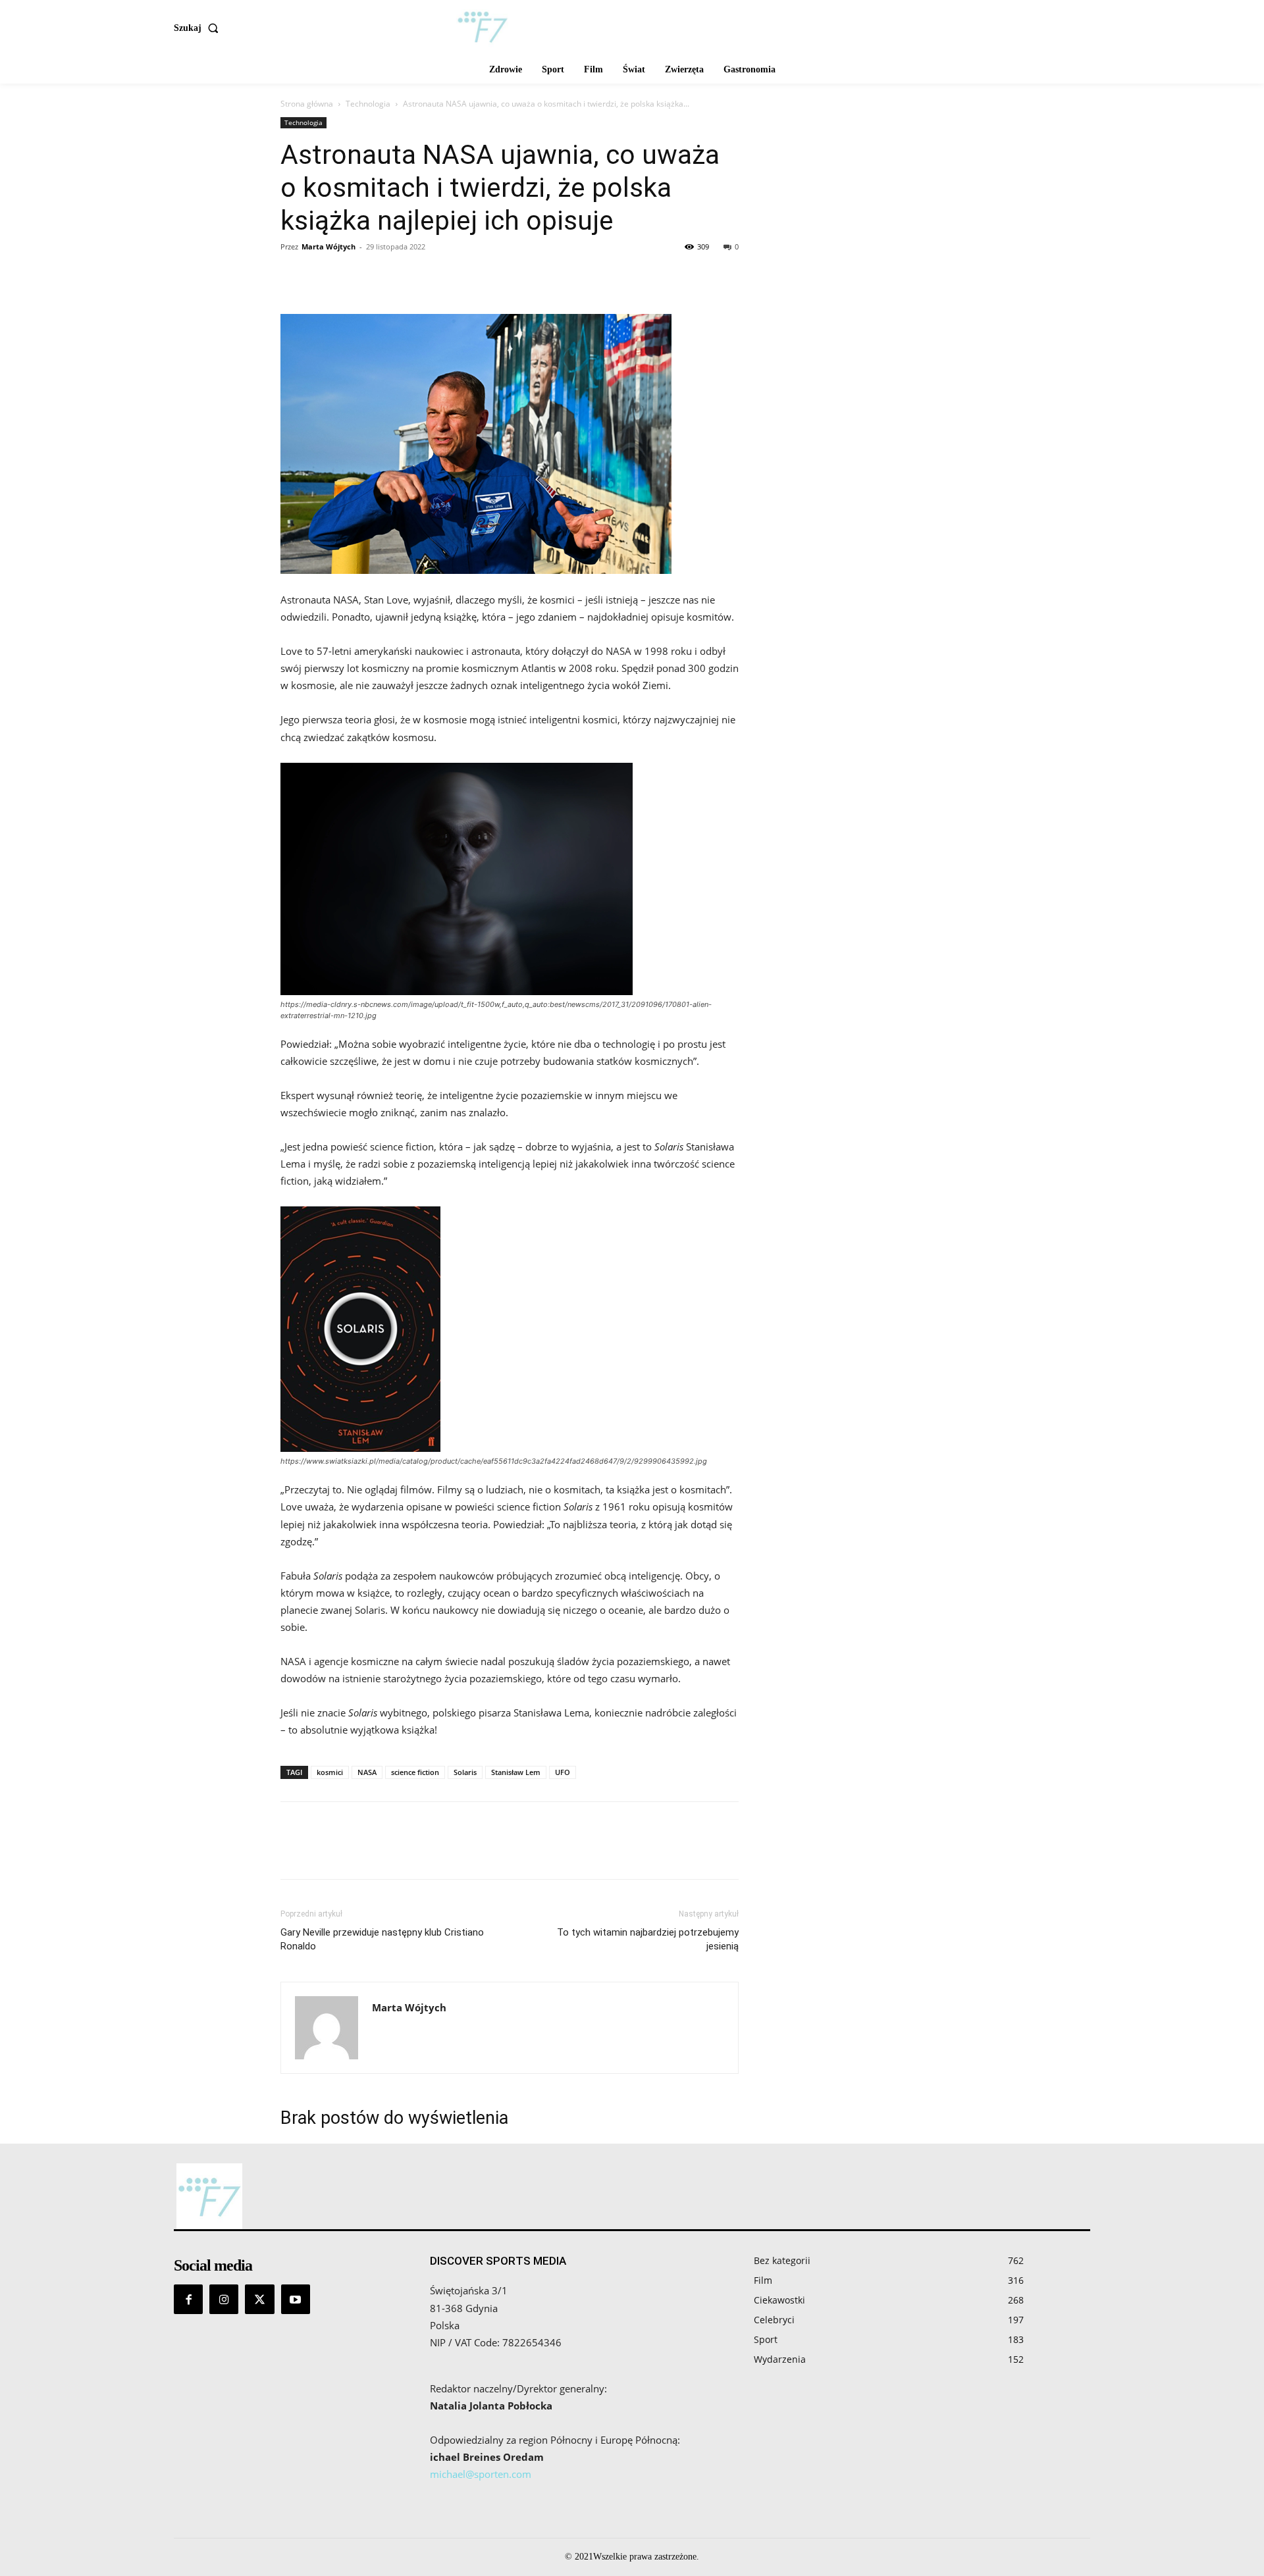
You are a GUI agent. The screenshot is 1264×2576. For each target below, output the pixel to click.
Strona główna (307, 104)
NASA (367, 1772)
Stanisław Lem (516, 1772)
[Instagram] (224, 2299)
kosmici (330, 1772)
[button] (199, 28)
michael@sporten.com (481, 2474)
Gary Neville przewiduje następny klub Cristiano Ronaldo (382, 1939)
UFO (563, 1772)
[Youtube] (296, 2299)
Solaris (465, 1772)
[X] (324, 276)
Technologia (368, 104)
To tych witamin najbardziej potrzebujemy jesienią (648, 1939)
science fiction (415, 1772)
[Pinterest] (354, 276)
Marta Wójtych (329, 246)
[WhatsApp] (384, 276)
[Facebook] (294, 276)
